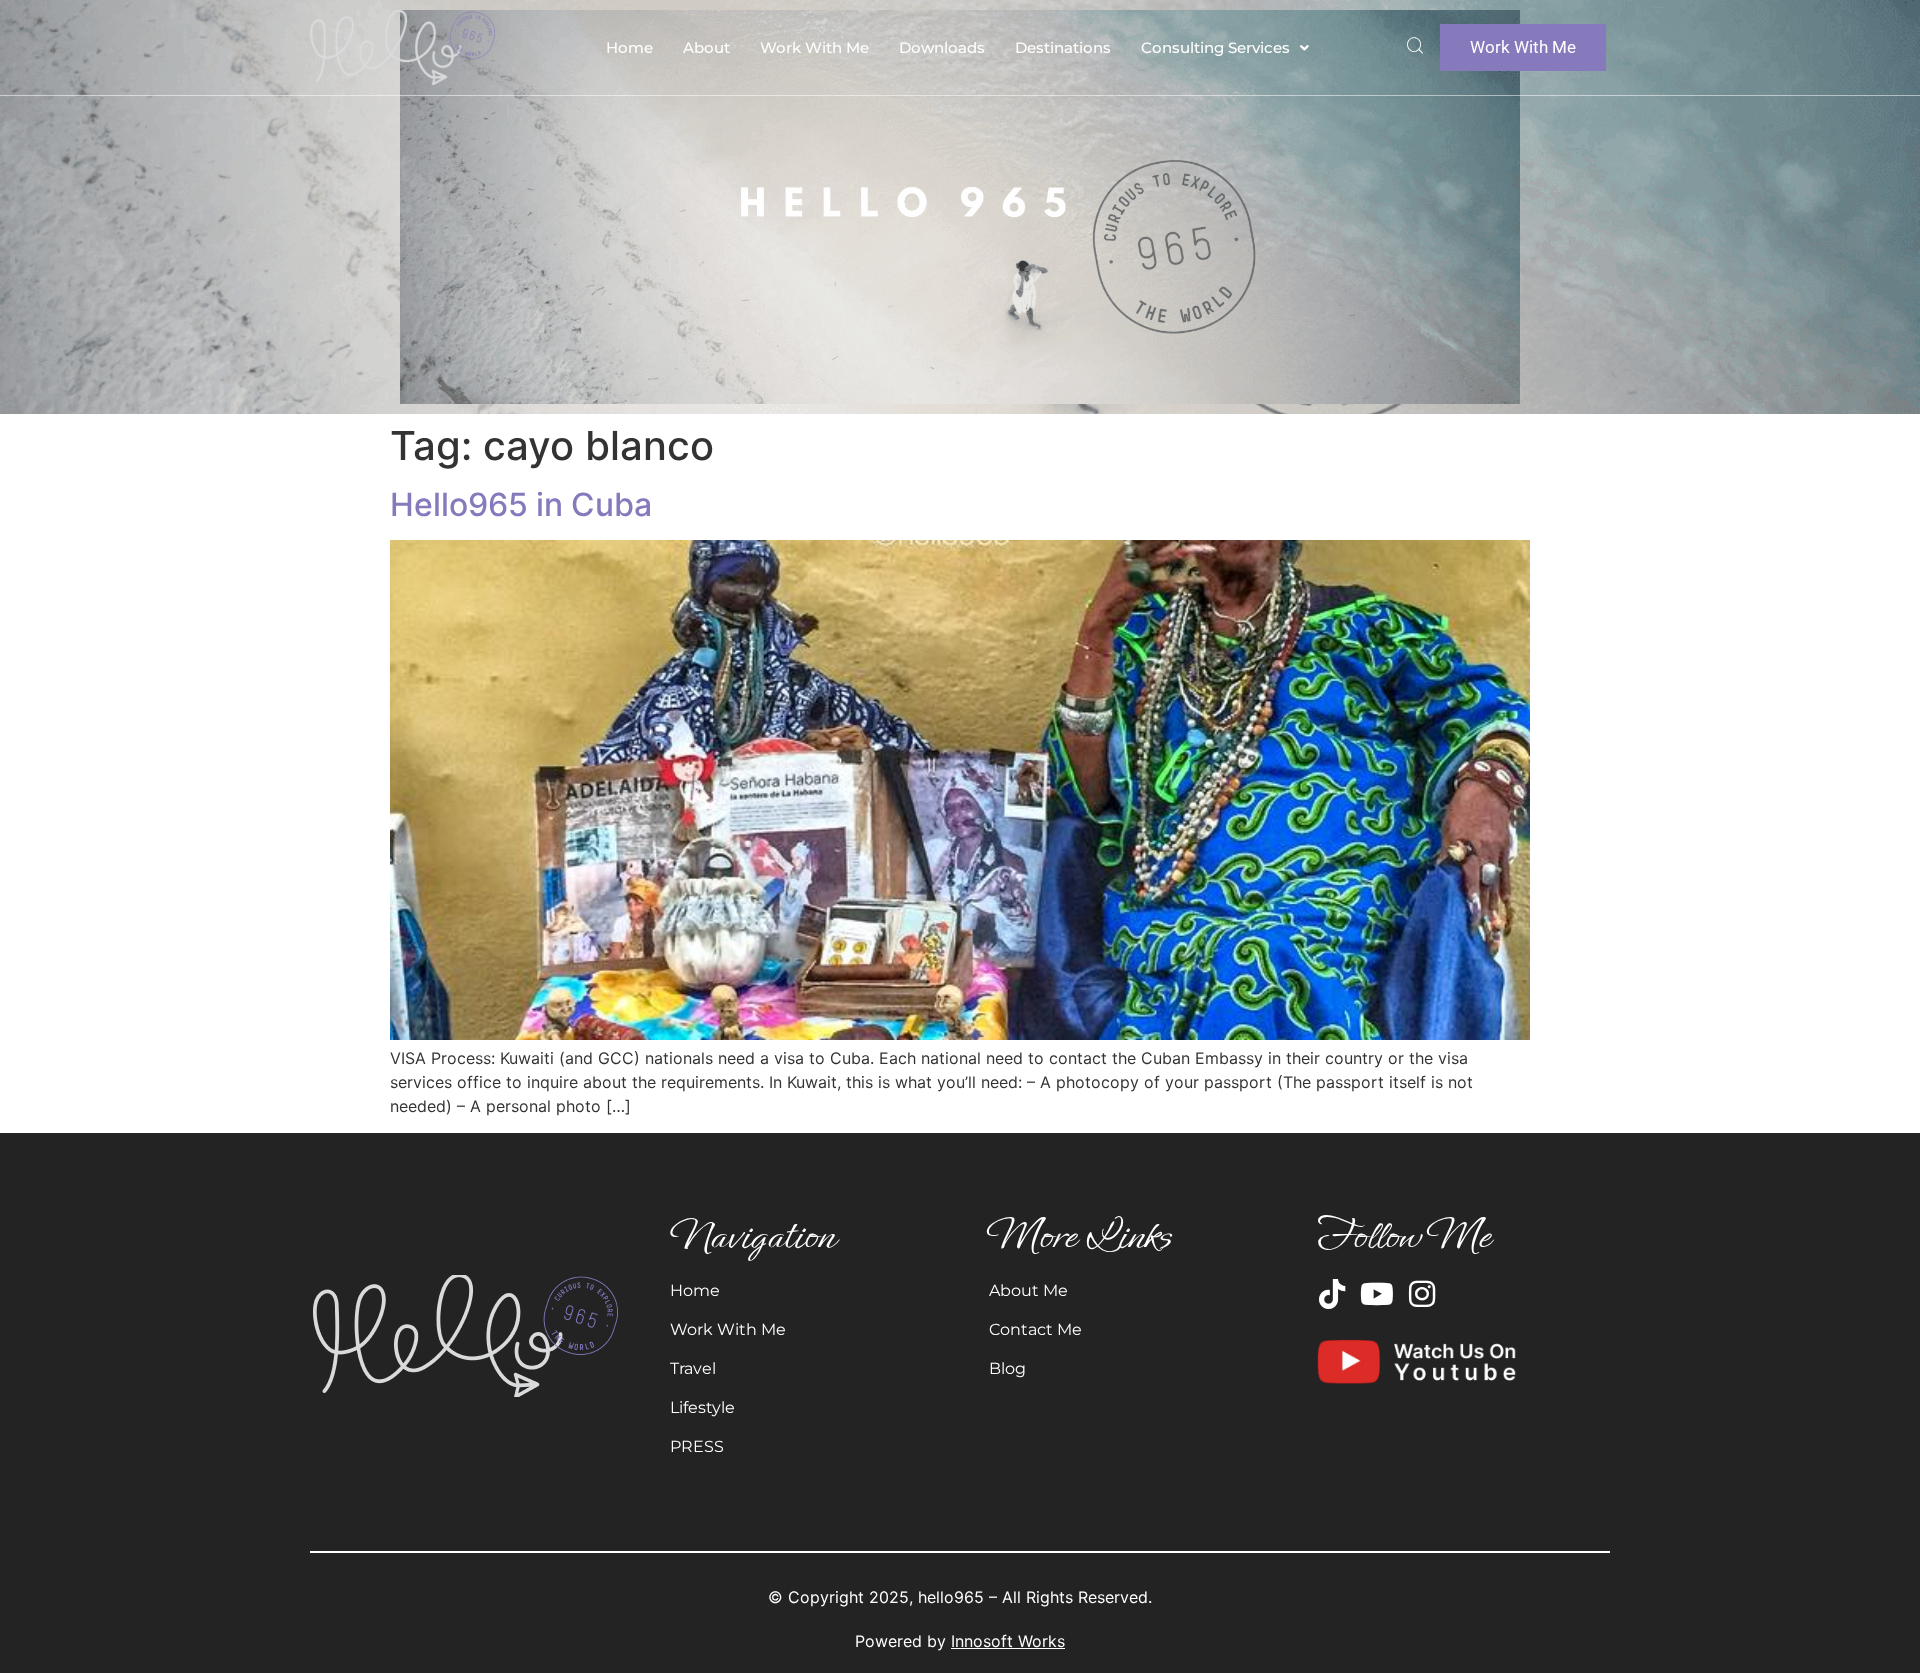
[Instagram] (1422, 1294)
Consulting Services (1215, 47)
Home (629, 47)
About (706, 47)
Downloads (942, 47)
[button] (1225, 47)
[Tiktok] (1332, 1294)
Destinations (1063, 47)
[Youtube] (1377, 1294)
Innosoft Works (1008, 1641)
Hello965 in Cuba (521, 504)
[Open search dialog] (1415, 48)
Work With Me (814, 47)
